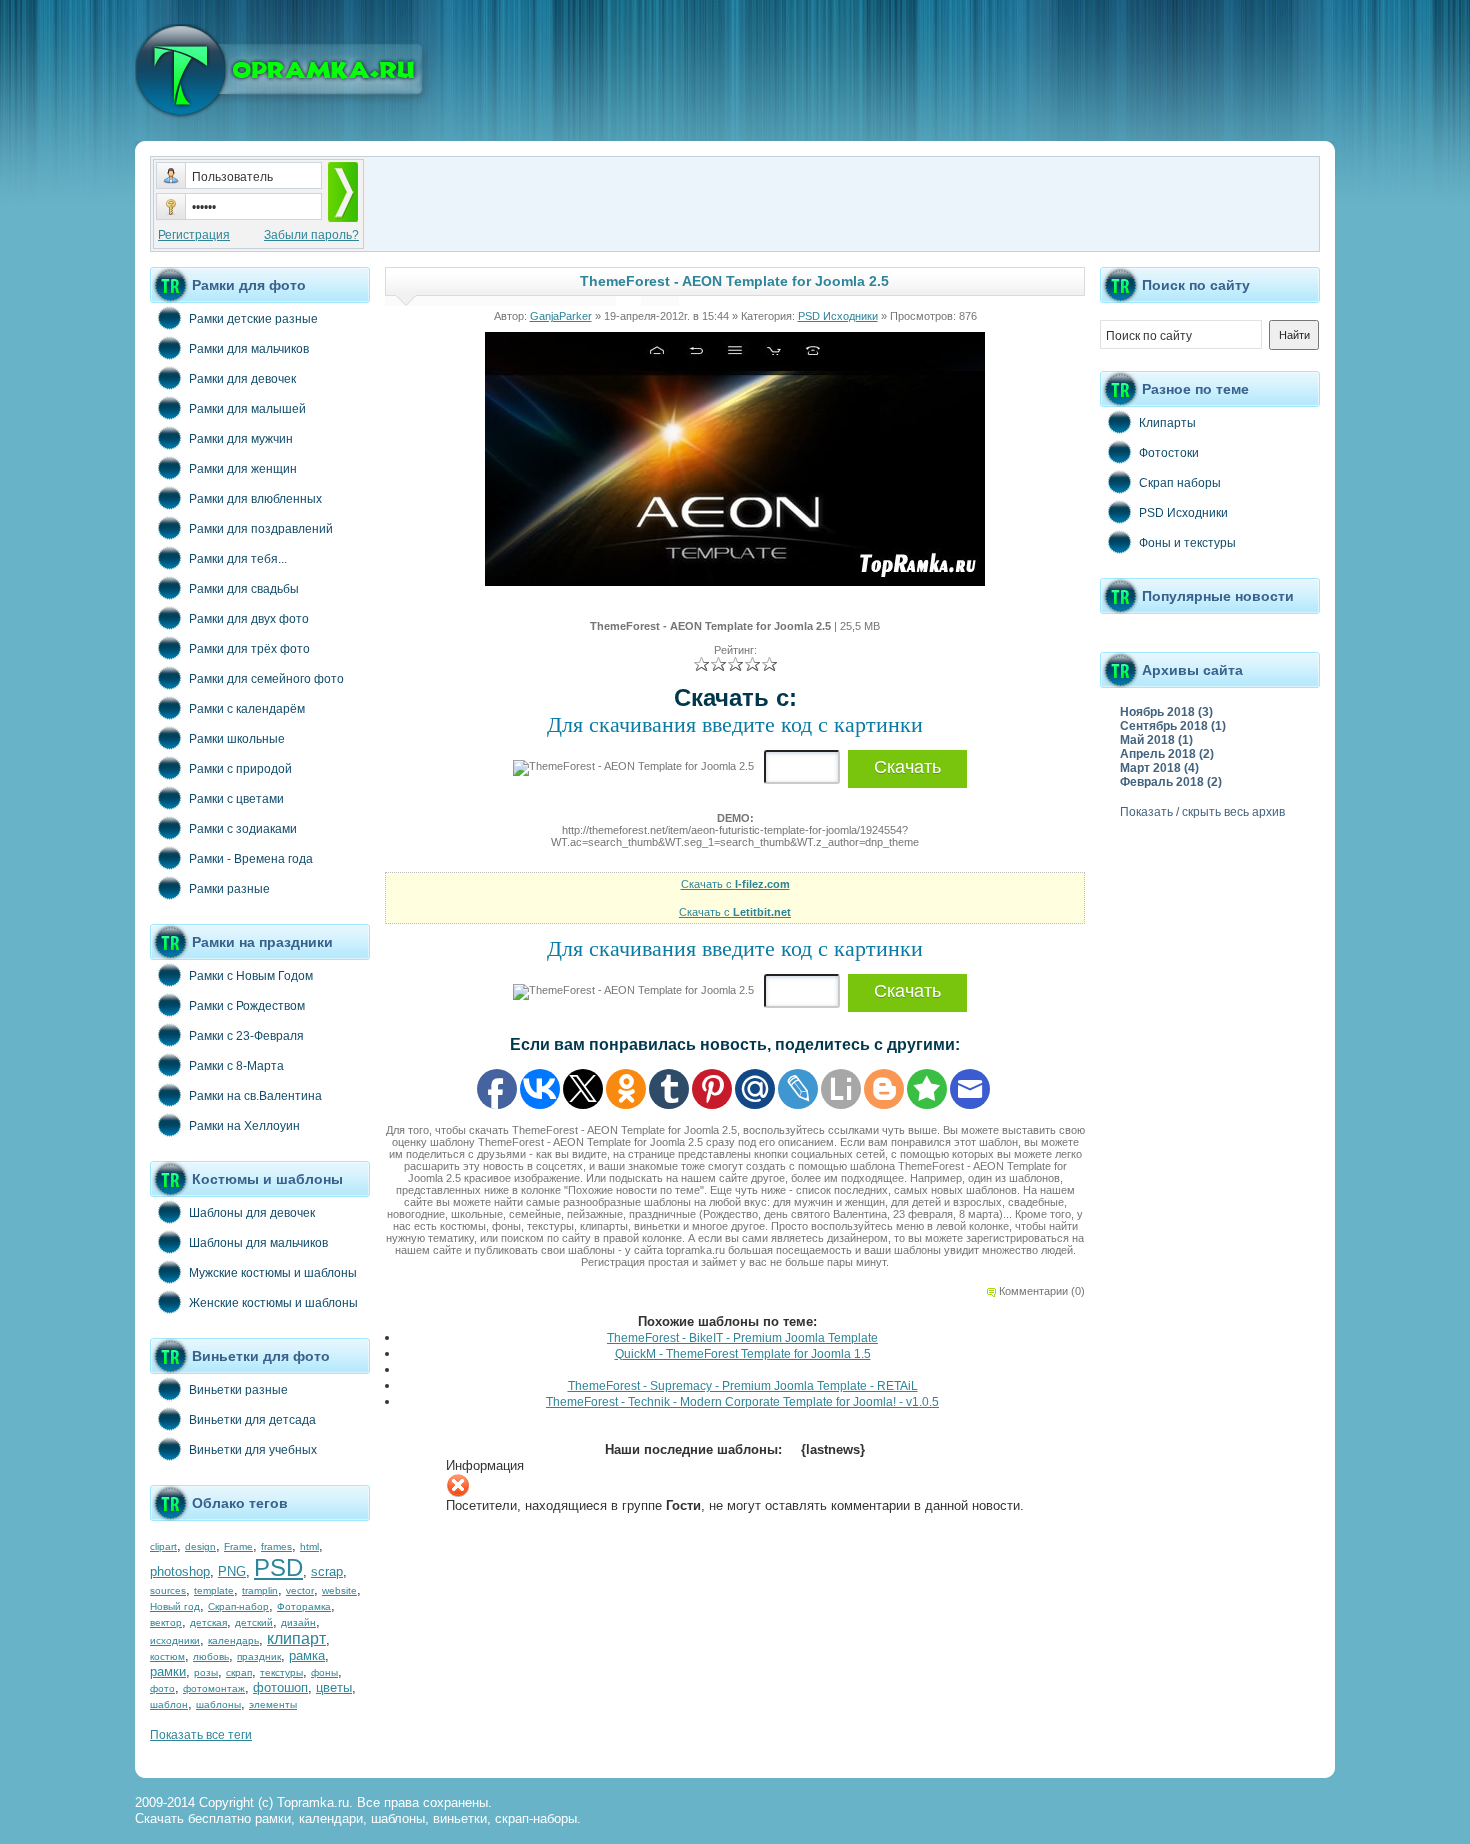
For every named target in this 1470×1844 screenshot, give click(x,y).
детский (254, 1622)
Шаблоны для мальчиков (258, 1243)
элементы (273, 1704)
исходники (175, 1640)
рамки (168, 1671)
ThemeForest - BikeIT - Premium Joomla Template (742, 1338)
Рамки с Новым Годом (251, 976)
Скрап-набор (238, 1606)
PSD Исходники (838, 316)
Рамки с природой (240, 769)
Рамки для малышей (247, 409)
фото (162, 1688)
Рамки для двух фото (249, 619)
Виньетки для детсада (252, 1420)
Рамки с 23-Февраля (246, 1036)
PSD (278, 1567)
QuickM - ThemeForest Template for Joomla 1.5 (743, 1354)
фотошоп (280, 1687)
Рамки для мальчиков (249, 349)
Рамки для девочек (242, 379)
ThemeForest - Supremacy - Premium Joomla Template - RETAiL (743, 1386)
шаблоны (218, 1704)
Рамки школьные (237, 739)
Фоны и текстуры (1187, 543)
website (339, 1590)
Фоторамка (304, 1606)
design (200, 1546)
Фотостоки (1169, 453)
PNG (232, 1571)
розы (206, 1672)
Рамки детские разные (253, 319)
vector (300, 1590)
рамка (307, 1655)
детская (208, 1622)
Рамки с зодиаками (243, 829)
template (214, 1590)
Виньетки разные (238, 1390)
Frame (238, 1546)
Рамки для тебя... (238, 559)
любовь (211, 1656)
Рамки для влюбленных (255, 499)
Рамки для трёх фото (249, 649)
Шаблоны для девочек (252, 1213)
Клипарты (1167, 423)
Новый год (175, 1606)
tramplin (260, 1590)
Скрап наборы (1180, 483)
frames (276, 1546)
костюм (167, 1656)
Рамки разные (229, 889)
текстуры (281, 1672)
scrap (327, 1571)
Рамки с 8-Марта (236, 1066)
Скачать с (735, 884)
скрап (239, 1672)
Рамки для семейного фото (266, 679)
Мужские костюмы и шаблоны (273, 1273)
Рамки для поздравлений (261, 529)
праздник (259, 1656)
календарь (233, 1640)
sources (168, 1590)
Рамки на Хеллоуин (244, 1126)
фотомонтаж (214, 1688)
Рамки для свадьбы (244, 589)
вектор (166, 1622)
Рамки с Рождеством (247, 1006)
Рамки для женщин (243, 469)
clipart (163, 1546)
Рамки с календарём (247, 709)
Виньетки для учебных (253, 1450)
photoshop (180, 1571)
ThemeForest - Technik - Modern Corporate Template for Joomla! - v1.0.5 (742, 1402)
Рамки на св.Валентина (255, 1096)
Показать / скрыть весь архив (1202, 812)
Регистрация (194, 235)
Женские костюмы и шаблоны (273, 1303)
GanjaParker (561, 316)
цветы (334, 1687)
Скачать (907, 767)
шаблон (169, 1704)
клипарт (296, 1638)
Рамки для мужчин (241, 439)
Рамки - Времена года (251, 859)
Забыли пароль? (311, 235)
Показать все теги (201, 1735)
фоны (324, 1672)
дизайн (298, 1622)
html (309, 1546)
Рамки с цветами (236, 799)
